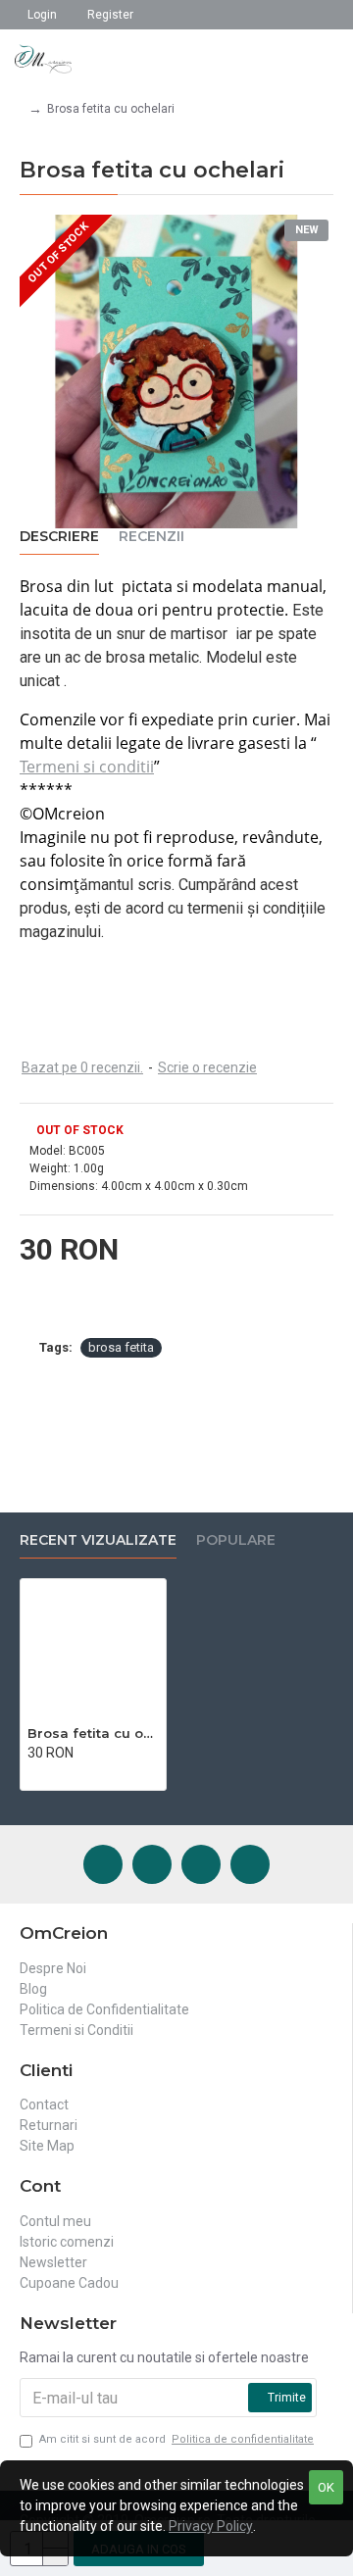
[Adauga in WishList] (54, 1773)
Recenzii (151, 537)
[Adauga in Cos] (33, 1773)
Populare (236, 1540)
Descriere (59, 537)
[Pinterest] (201, 1864)
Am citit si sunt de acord (176, 2439)
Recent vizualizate (98, 1540)
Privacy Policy (211, 2526)
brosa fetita (121, 1347)
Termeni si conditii (87, 767)
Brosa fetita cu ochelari (93, 1733)
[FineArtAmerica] (250, 1864)
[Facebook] (103, 1864)
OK (326, 2487)
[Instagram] (152, 1864)
